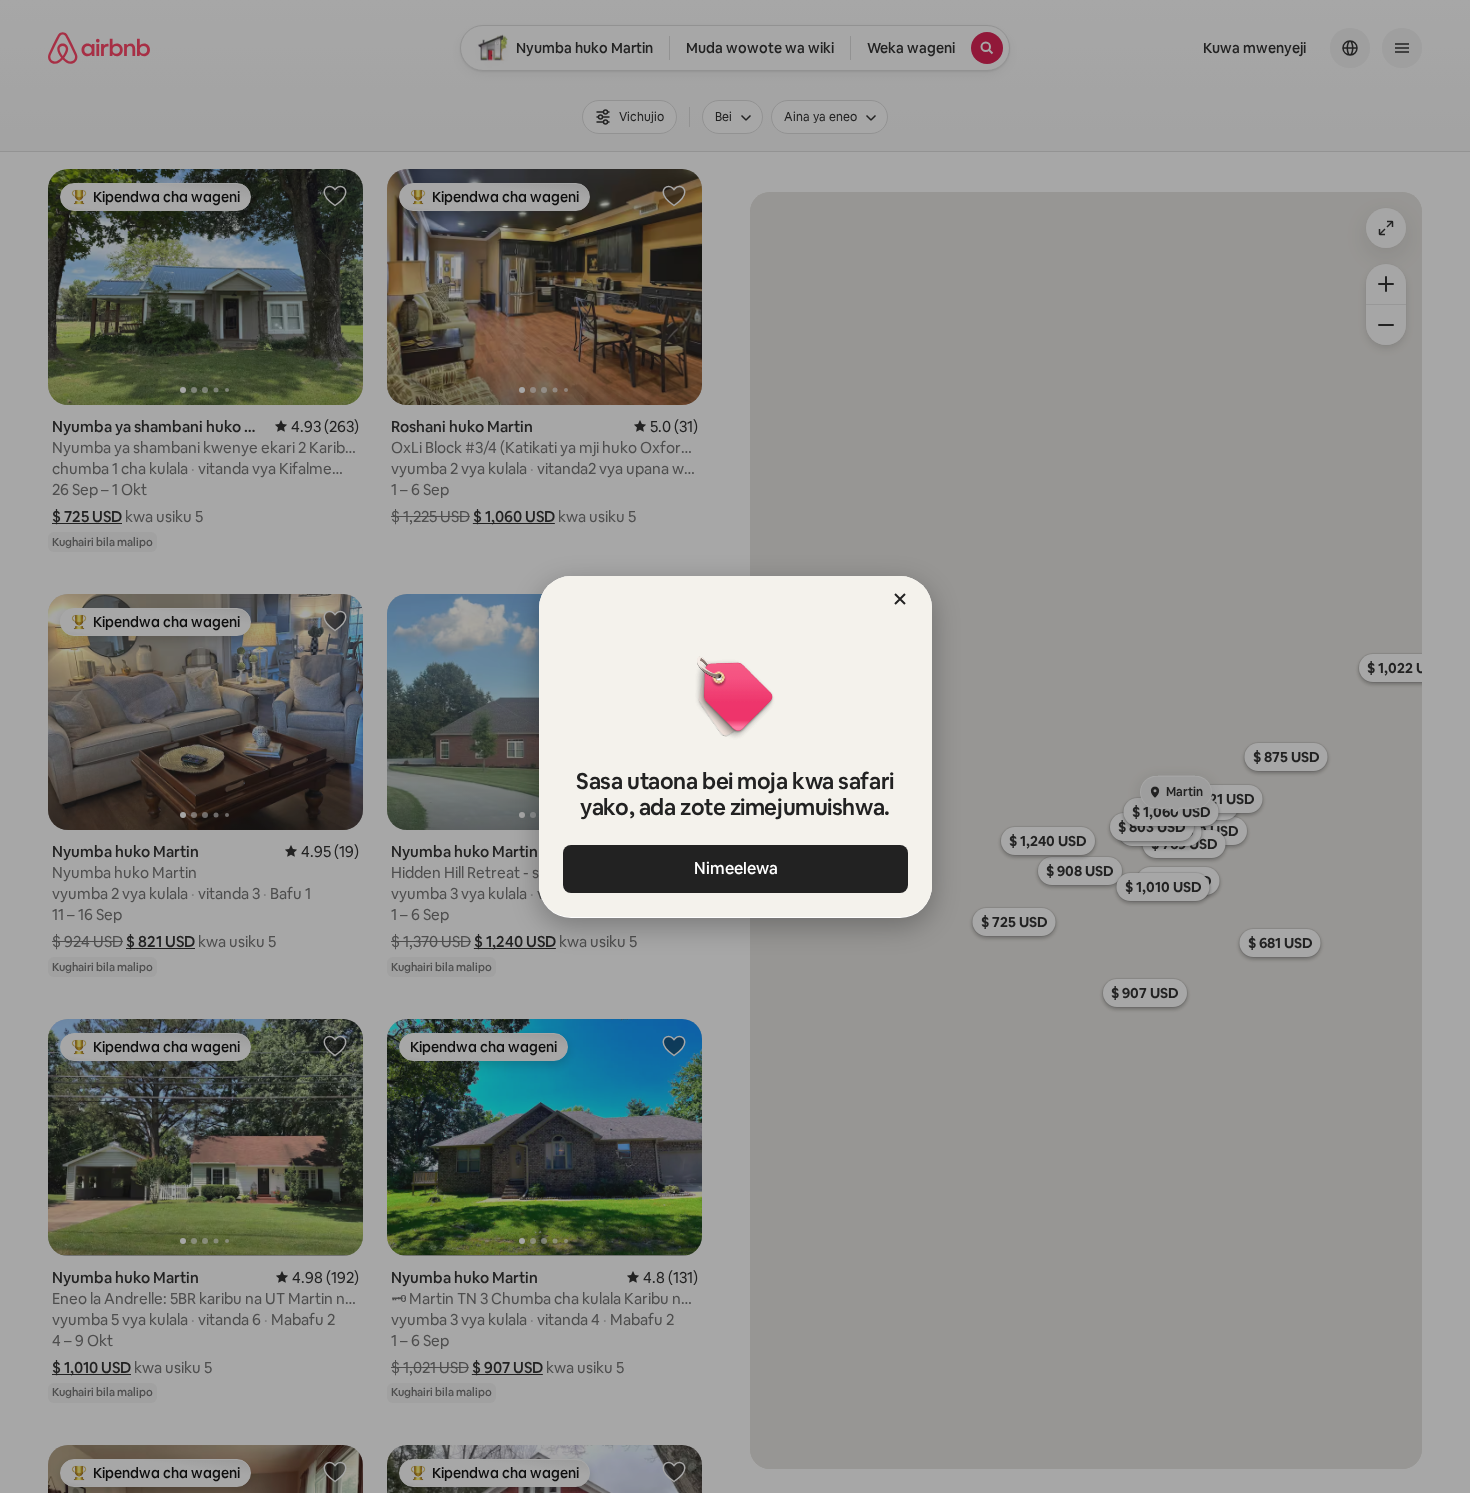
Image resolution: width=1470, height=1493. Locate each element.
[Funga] (900, 599)
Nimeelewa (735, 868)
